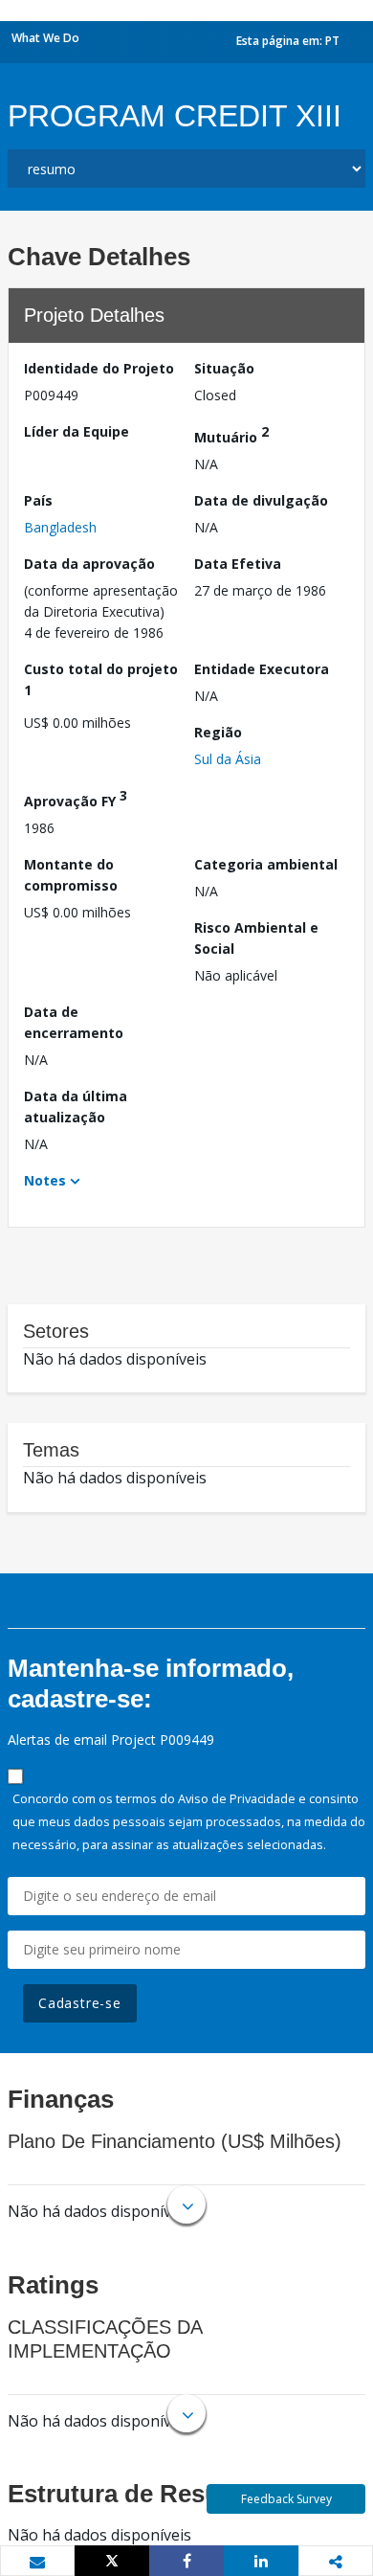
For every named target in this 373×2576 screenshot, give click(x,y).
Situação (224, 368)
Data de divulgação (261, 500)
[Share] (186, 2561)
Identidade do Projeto (99, 368)
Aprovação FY (76, 798)
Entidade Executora (262, 669)
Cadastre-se (80, 2003)
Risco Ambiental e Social (256, 938)
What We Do (45, 38)
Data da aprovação (89, 564)
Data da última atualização (76, 1107)
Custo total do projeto (101, 679)
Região (218, 732)
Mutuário (231, 434)
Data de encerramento (74, 1022)
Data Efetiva (238, 564)
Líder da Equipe (77, 431)
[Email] (37, 2562)
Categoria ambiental (266, 864)
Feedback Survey (286, 2499)
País (38, 500)
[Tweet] (112, 2561)
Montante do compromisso (71, 875)
